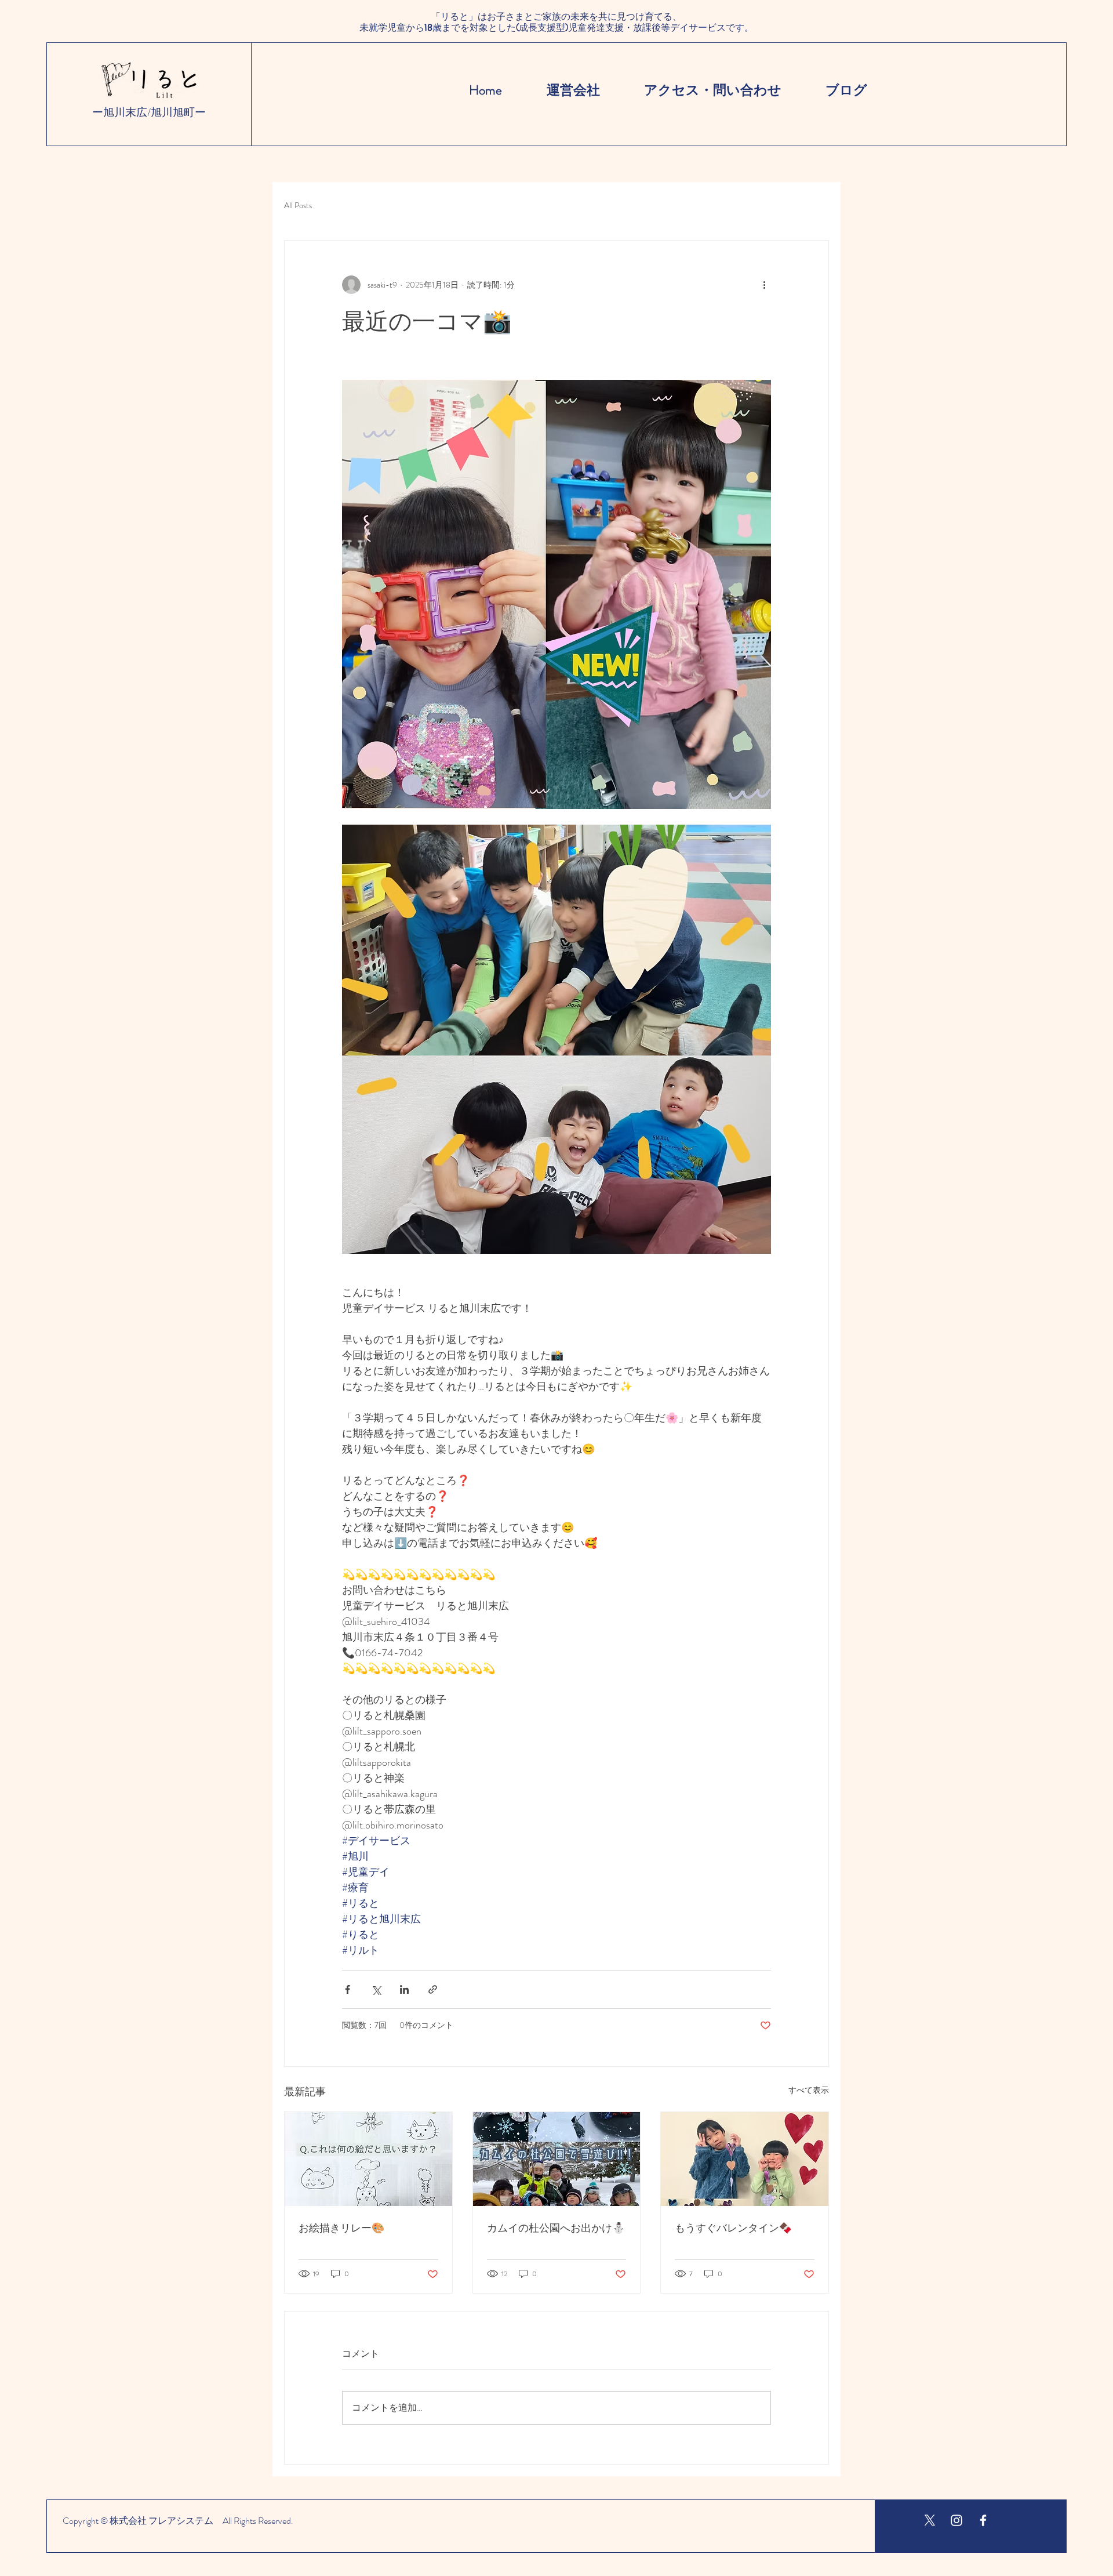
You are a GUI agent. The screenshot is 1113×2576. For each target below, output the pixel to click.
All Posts (298, 206)
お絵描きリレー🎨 (341, 2227)
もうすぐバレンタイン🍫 (733, 2227)
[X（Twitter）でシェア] (376, 1989)
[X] (930, 2520)
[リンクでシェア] (433, 1989)
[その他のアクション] (764, 285)
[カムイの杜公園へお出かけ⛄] (557, 2159)
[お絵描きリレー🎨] (368, 2159)
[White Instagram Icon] (956, 2520)
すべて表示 (809, 2090)
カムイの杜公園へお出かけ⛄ (556, 2227)
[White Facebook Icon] (983, 2520)
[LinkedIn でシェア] (404, 1989)
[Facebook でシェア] (348, 1989)
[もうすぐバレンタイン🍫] (745, 2159)
